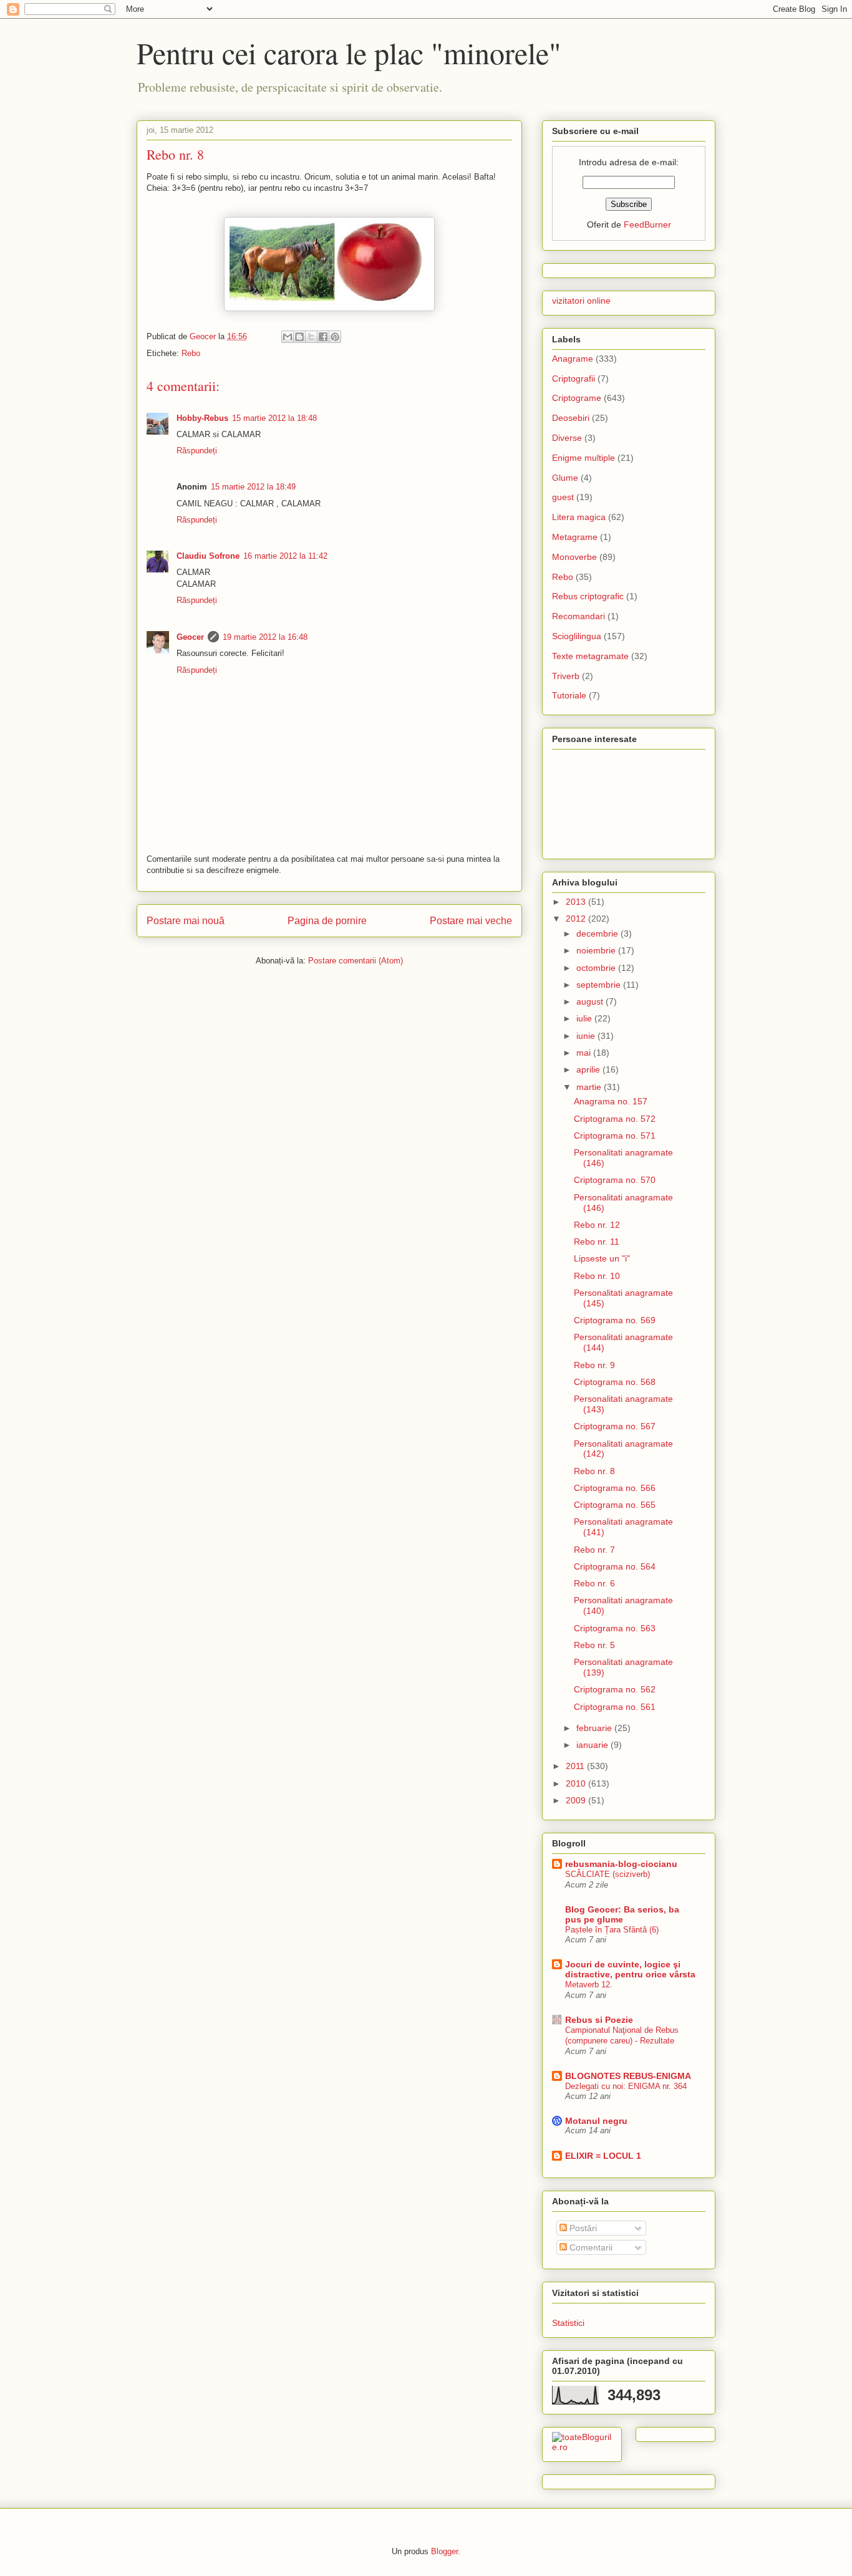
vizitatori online (581, 301)
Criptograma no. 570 (615, 1180)
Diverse (567, 438)
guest (563, 497)
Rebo (191, 353)
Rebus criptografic (588, 596)
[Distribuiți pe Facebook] (323, 337)
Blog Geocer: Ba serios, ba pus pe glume (622, 1914)
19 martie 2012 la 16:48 (265, 637)
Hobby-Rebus (202, 418)
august (591, 1001)
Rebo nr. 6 (594, 1583)
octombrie (597, 968)
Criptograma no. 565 (615, 1505)
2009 (577, 1800)
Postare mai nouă (186, 921)
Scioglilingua (577, 636)
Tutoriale (569, 695)
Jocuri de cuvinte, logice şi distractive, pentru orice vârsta (630, 1969)
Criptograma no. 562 (615, 1689)
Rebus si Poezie (599, 2020)
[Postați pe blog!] (299, 337)
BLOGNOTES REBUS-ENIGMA (628, 2076)
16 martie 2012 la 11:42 (285, 556)
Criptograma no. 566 (615, 1488)
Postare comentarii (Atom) (356, 961)
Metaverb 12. (589, 1985)
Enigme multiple (583, 458)
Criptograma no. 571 (615, 1136)
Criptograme (577, 398)
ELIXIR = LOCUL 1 (603, 2156)
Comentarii (590, 2247)
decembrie (598, 933)
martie (590, 1087)
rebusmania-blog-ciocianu (621, 1864)
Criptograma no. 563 (615, 1628)
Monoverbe (574, 557)
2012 (577, 919)
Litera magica (579, 517)
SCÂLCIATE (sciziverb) (608, 1874)
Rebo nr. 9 (594, 1365)
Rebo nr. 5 (594, 1645)
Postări (582, 2228)
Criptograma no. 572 (615, 1119)
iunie (587, 1036)
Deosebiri (571, 418)
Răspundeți (197, 451)
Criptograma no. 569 (615, 1320)
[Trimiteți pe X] (311, 337)
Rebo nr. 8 (594, 1471)
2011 (576, 1766)
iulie (585, 1018)
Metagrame (575, 537)
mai (585, 1053)
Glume (565, 478)
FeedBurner (647, 224)
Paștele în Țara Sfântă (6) (612, 1930)
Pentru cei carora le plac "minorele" (349, 52)
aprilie (589, 1069)
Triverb (566, 676)
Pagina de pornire (327, 921)
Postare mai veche (471, 921)
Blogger (444, 2551)
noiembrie (597, 950)
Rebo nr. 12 (597, 1225)
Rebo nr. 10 (597, 1276)
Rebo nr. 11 (597, 1242)
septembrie (600, 985)
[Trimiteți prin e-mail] (288, 337)
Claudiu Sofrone (208, 556)
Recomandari (578, 616)
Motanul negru (596, 2121)
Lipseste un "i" (602, 1258)
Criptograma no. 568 (615, 1382)
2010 (577, 1783)
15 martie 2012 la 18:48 (274, 418)
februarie (595, 1728)
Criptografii (574, 379)
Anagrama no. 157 (611, 1101)
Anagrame (573, 359)
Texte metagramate (590, 656)
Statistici (568, 2323)
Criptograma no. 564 (615, 1566)
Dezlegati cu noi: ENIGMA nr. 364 (626, 2086)
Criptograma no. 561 (615, 1707)
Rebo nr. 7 (594, 1550)
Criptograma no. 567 (615, 1426)
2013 (577, 902)
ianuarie (593, 1745)
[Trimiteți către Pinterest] (335, 337)
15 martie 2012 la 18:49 (253, 487)
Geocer (190, 637)
